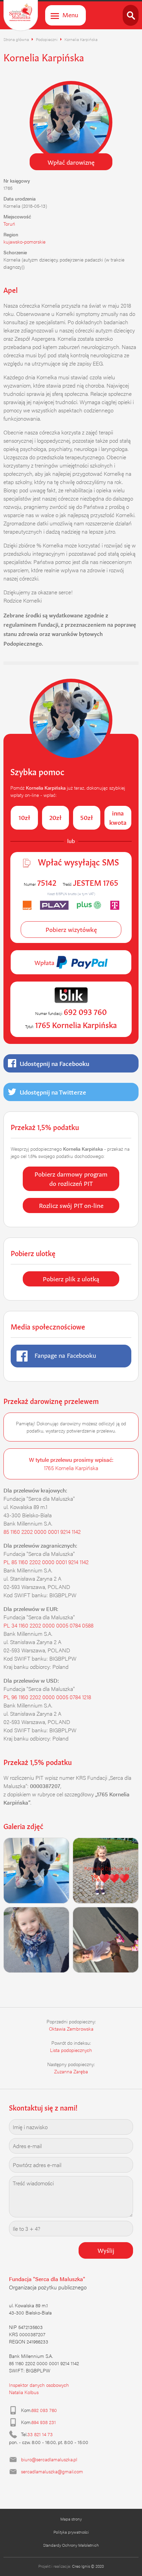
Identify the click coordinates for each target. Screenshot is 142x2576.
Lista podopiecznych (71, 2050)
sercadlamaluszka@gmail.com (52, 2471)
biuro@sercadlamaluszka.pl (49, 2459)
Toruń (9, 224)
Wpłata (45, 962)
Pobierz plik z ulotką (71, 1278)
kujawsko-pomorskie (24, 242)
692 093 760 (44, 2410)
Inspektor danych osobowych (39, 2385)
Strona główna (16, 39)
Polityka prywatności (71, 2532)
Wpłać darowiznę (71, 162)
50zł (87, 817)
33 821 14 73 (40, 2434)
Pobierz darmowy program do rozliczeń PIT (71, 1178)
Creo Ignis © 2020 (88, 2566)
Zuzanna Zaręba (71, 2071)
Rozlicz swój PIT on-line (71, 1205)
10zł (24, 817)
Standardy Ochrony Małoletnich (71, 2545)
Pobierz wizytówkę (71, 929)
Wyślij (106, 2250)
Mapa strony (71, 2519)
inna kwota (118, 817)
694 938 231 (44, 2422)
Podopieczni (47, 39)
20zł (55, 817)
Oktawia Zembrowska (71, 2029)
